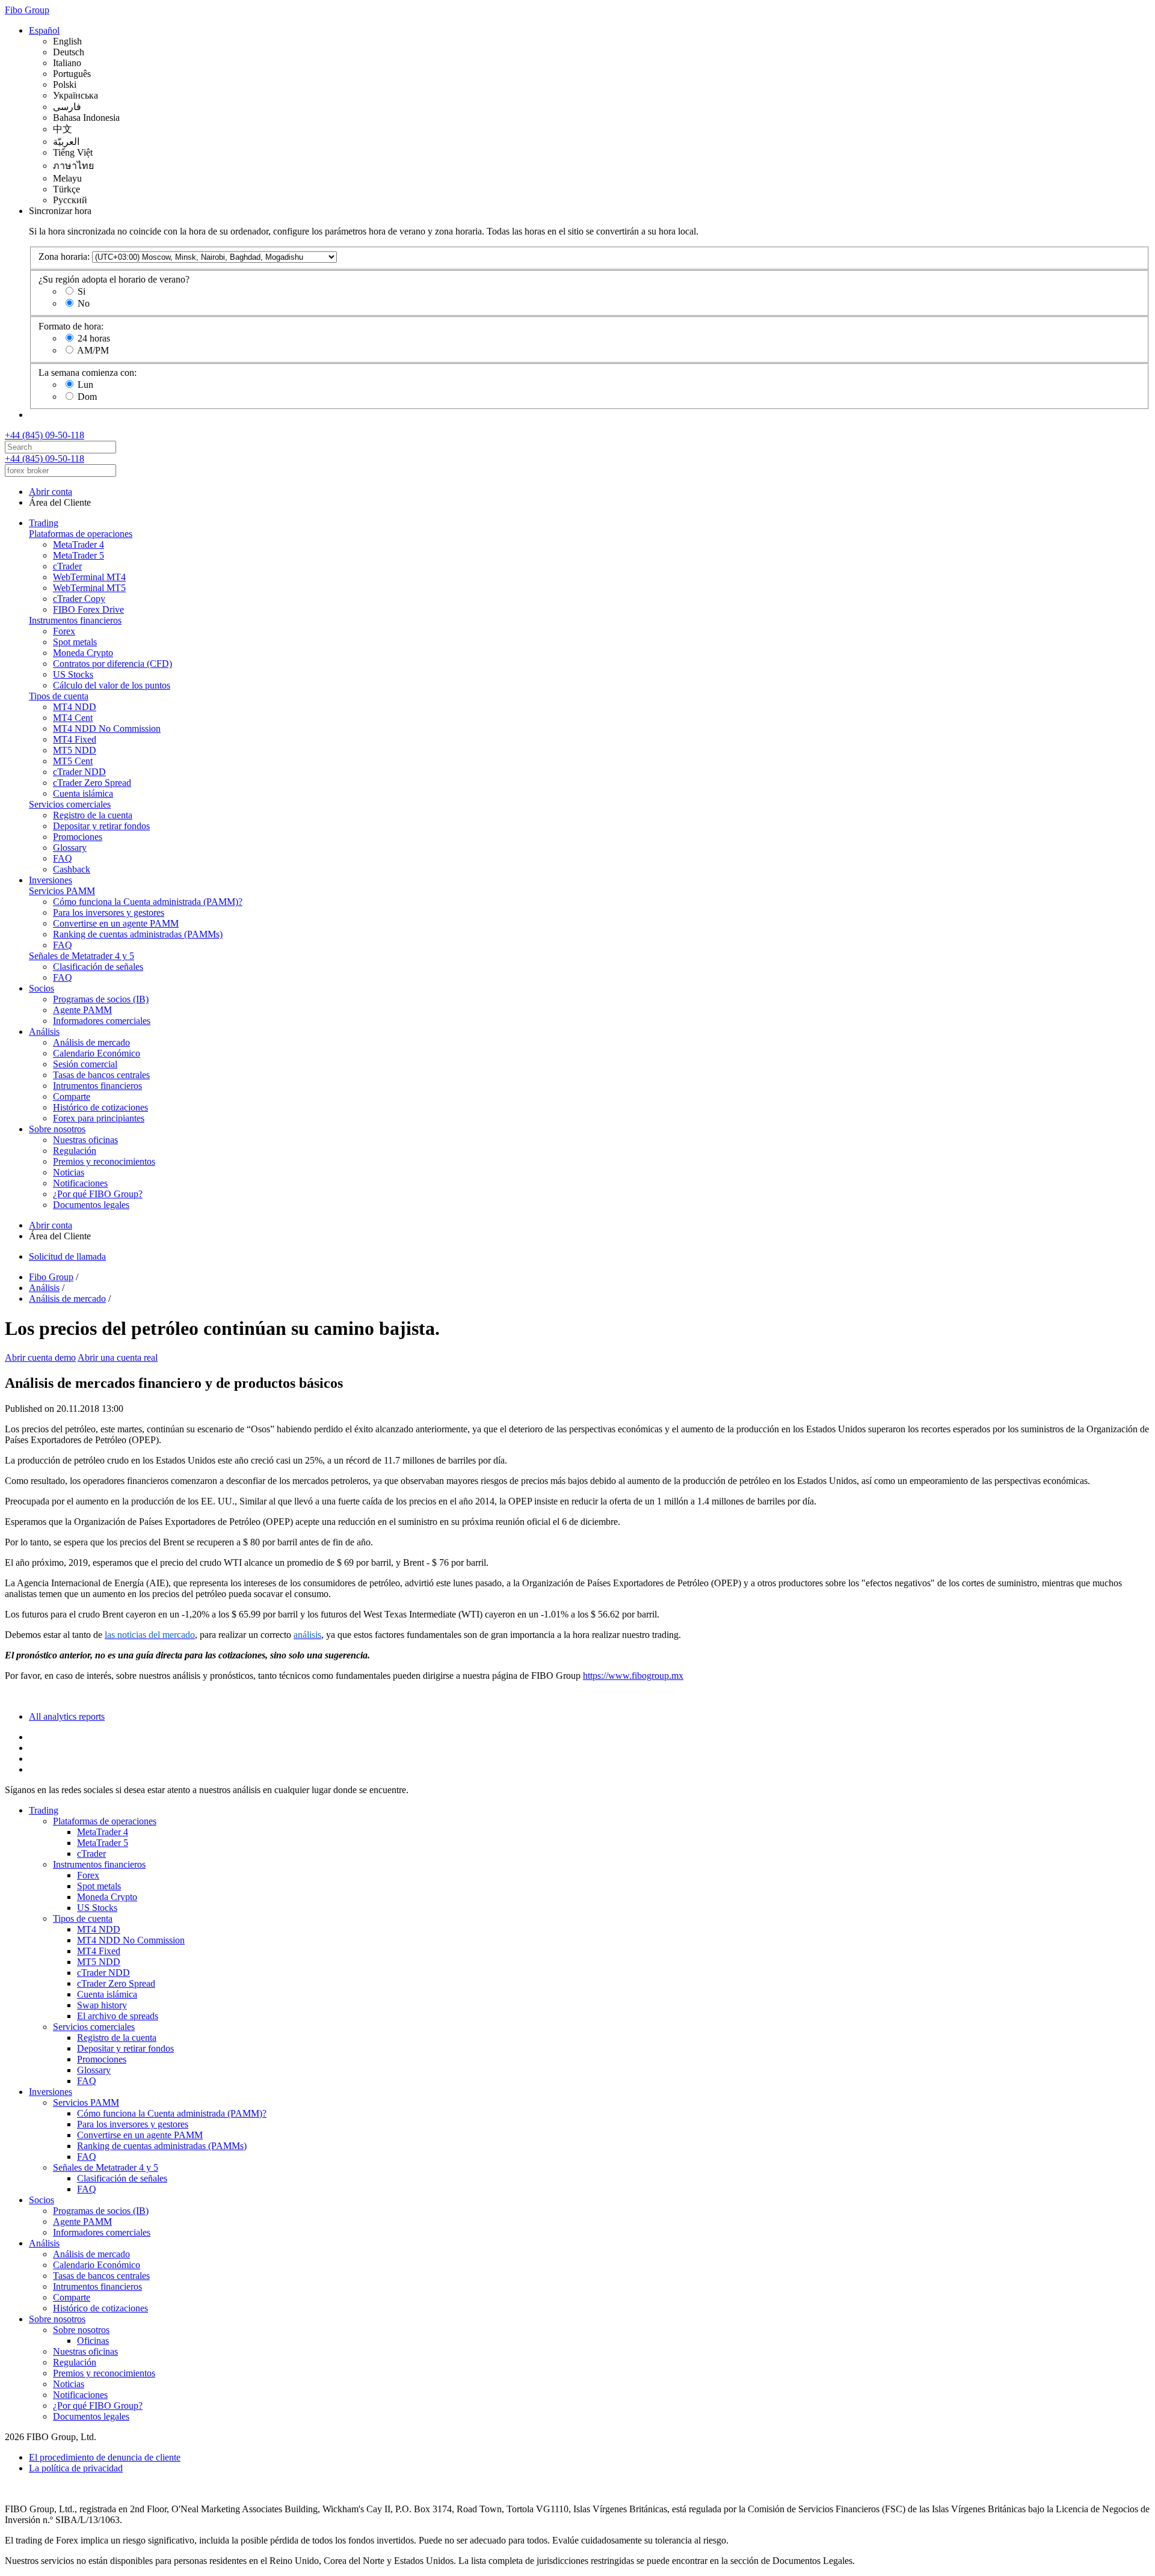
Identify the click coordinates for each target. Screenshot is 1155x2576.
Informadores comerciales (102, 1021)
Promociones (78, 837)
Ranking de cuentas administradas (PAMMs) (138, 934)
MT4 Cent (73, 718)
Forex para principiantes (99, 1118)
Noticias (69, 1172)
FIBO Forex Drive (88, 609)
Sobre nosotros (57, 1129)
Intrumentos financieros (97, 1086)
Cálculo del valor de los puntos (112, 685)
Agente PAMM (82, 1010)
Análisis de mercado (91, 1042)
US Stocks (73, 674)
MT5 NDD (75, 750)
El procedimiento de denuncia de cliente (105, 2457)
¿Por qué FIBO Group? (98, 1194)
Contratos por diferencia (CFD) (112, 664)
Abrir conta (51, 492)
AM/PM (93, 350)
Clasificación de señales (98, 967)
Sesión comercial (85, 1064)
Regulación (75, 1151)
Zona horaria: (64, 256)
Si (82, 291)
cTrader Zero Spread (92, 783)
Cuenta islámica (83, 793)
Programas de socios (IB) (101, 999)
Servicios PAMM (62, 891)
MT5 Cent (73, 761)
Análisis (44, 1032)
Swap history (102, 2005)
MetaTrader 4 (79, 544)
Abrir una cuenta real (118, 1357)
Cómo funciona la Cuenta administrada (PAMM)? (148, 902)
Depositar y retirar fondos (101, 826)
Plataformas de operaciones (81, 534)
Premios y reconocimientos (104, 1161)
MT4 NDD (75, 707)
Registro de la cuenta (93, 815)
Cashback (72, 869)
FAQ (63, 858)
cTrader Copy (79, 599)
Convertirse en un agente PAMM (116, 923)
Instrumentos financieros (75, 620)
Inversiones (51, 880)
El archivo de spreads (118, 2016)
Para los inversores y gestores (109, 912)
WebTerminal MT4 (89, 577)
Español (44, 30)
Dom (87, 397)
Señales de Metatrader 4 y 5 (82, 956)
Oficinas (93, 2341)
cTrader (67, 566)
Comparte (72, 1096)
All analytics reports (67, 1716)
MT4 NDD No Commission (107, 728)
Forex (64, 631)
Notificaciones (80, 1183)
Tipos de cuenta (59, 696)
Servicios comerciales (70, 804)
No (84, 303)
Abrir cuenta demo (40, 1357)
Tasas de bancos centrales (101, 1075)
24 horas (94, 338)
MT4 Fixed (75, 739)
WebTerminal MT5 (89, 588)
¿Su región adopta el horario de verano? (114, 279)
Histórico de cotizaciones (100, 1107)
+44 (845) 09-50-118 (45, 435)
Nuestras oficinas (85, 1140)
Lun (85, 385)
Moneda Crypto (83, 653)
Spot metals (75, 642)
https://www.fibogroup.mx (633, 1676)
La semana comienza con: (88, 373)
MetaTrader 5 (79, 555)
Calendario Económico (97, 1053)
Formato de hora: (71, 326)
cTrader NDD (79, 772)
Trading (44, 523)
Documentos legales (91, 1205)
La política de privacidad (76, 2468)
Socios (42, 988)
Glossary (70, 848)
